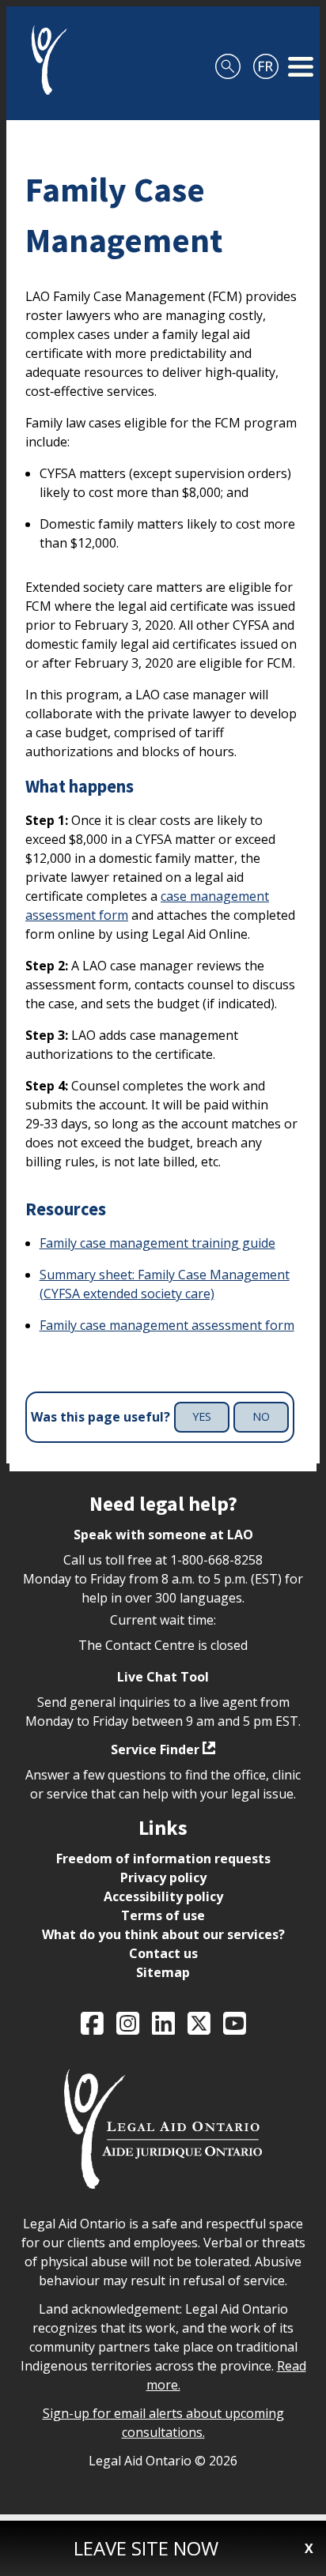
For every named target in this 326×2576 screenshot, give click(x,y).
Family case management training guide (157, 1243)
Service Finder (155, 1749)
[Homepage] (43, 60)
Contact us (163, 1953)
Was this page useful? (100, 1417)
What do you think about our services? (163, 1934)
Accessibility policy (163, 1896)
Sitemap (163, 1972)
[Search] (228, 60)
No (261, 1416)
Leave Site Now (146, 2548)
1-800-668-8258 (216, 1560)
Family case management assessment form (167, 1325)
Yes (202, 1416)
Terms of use (163, 1915)
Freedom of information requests (163, 1859)
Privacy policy (163, 1877)
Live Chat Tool (163, 1677)
